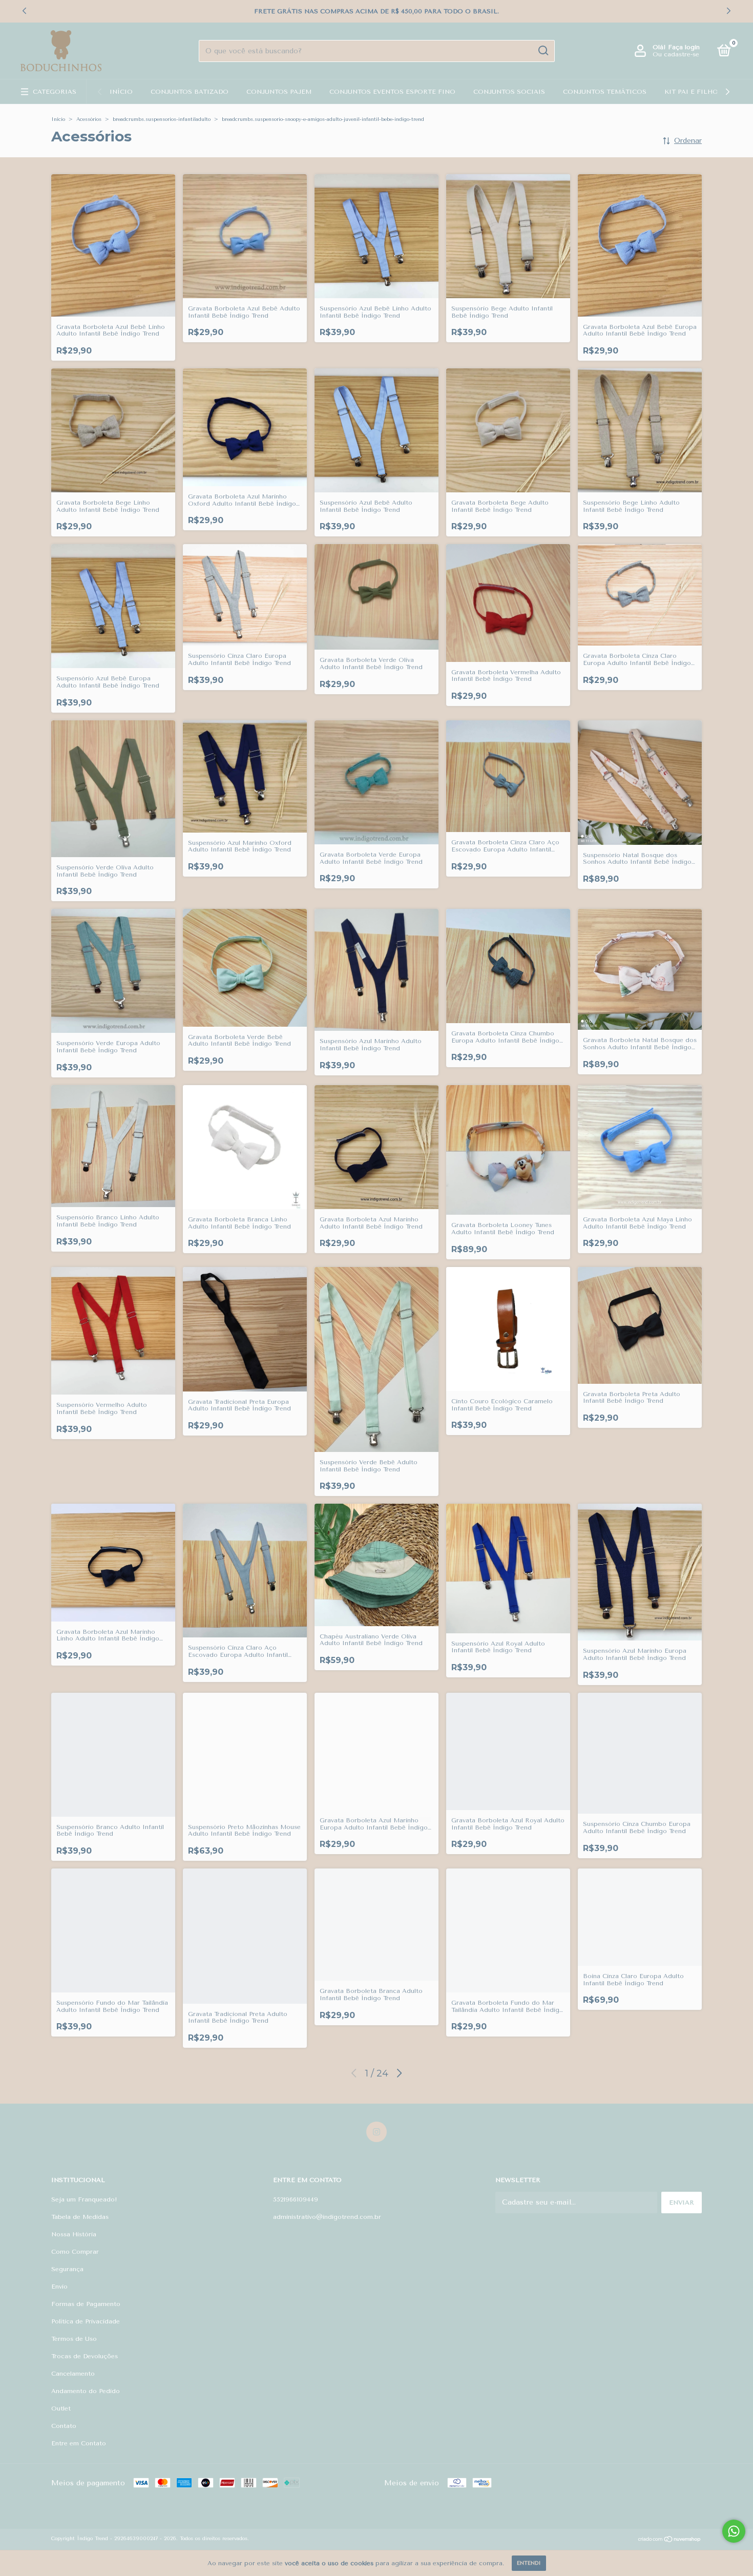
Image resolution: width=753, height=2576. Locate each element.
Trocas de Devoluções (85, 2356)
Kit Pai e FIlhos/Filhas (707, 92)
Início (121, 92)
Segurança (67, 2269)
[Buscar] (543, 51)
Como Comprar (75, 2252)
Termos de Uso (74, 2339)
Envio (59, 2287)
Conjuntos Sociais (509, 92)
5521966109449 (296, 2199)
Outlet (61, 2408)
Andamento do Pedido (86, 2391)
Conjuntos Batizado (190, 92)
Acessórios (89, 119)
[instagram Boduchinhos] (376, 2132)
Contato (64, 2426)
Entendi (529, 2563)
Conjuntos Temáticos (605, 92)
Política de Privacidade (86, 2321)
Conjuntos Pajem (279, 92)
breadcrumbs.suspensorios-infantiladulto (162, 119)
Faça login (684, 47)
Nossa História (74, 2234)
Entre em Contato (79, 2443)
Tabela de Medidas (80, 2217)
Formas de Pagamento (86, 2304)
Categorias (55, 92)
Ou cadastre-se (676, 54)
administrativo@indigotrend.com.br (327, 2217)
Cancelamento (73, 2374)
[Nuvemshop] (670, 2540)
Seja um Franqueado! (84, 2199)
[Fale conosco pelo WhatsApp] (734, 2531)
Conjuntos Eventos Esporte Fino (392, 92)
